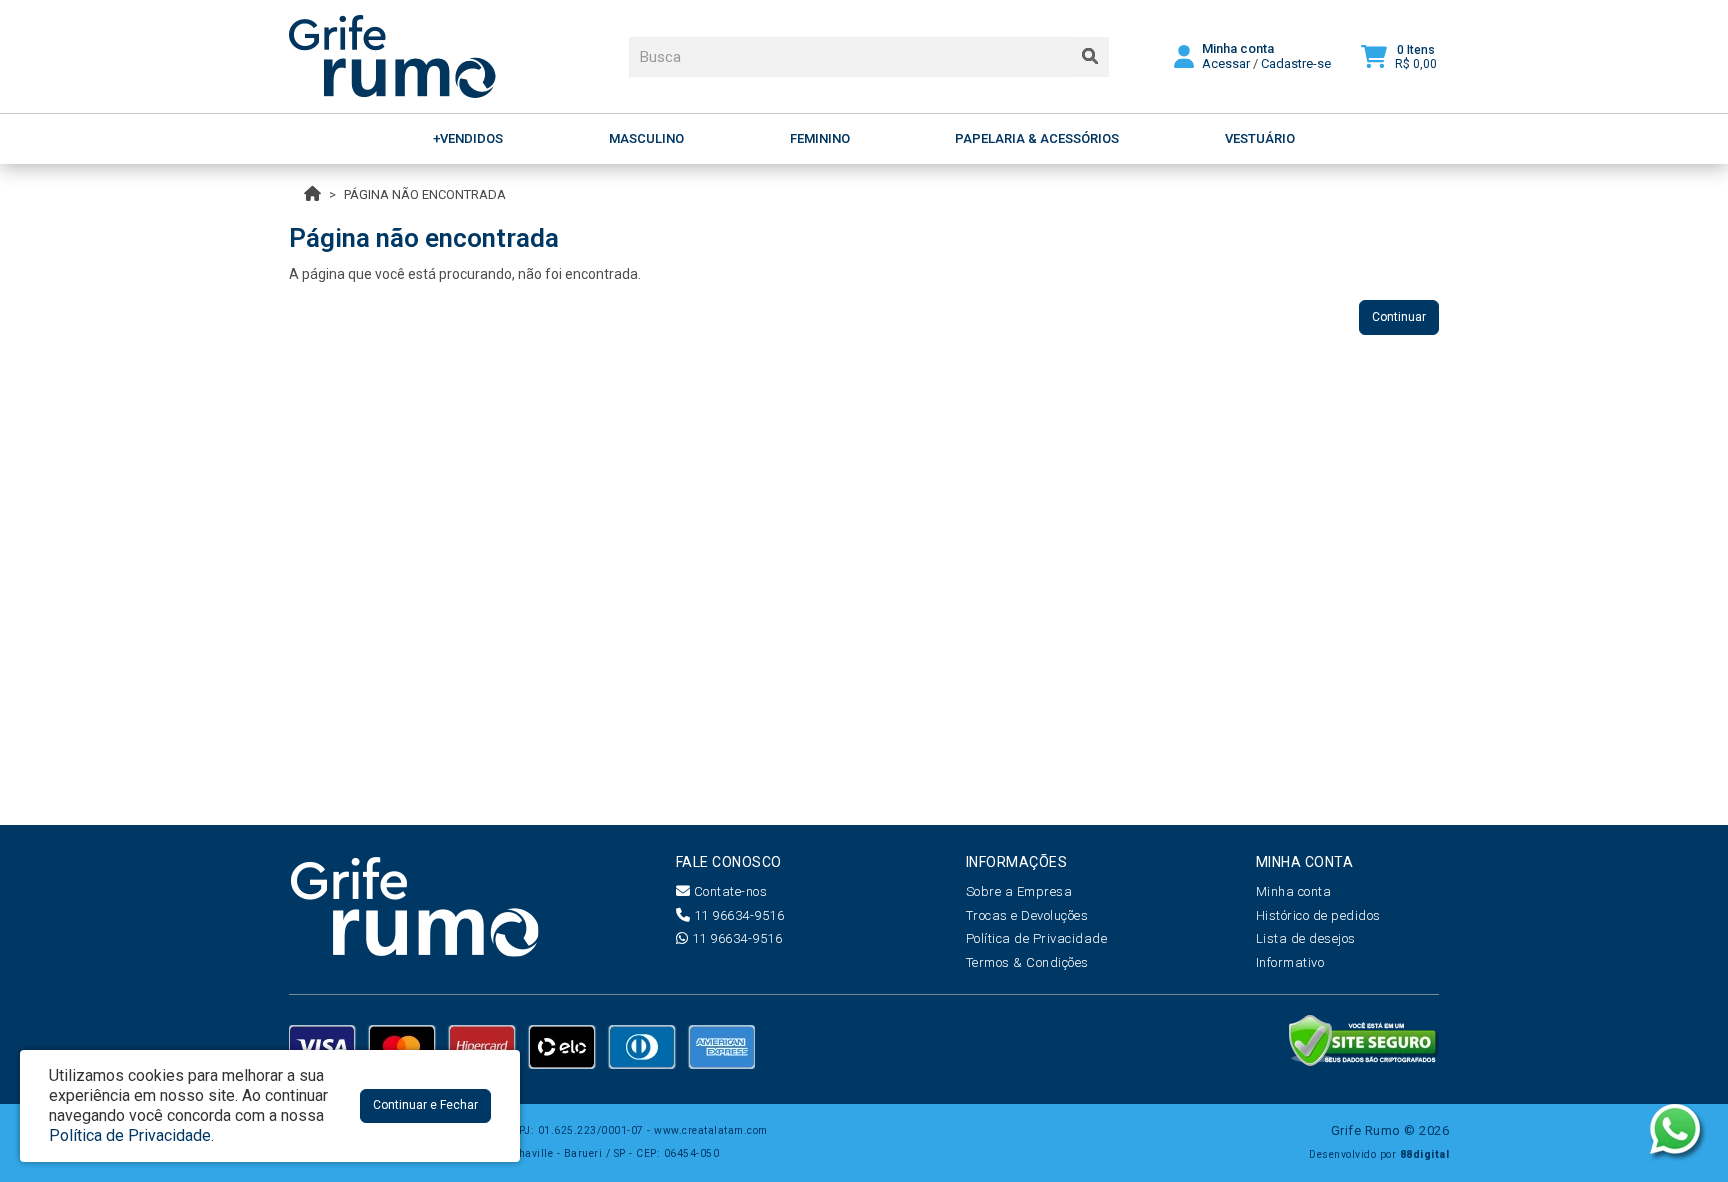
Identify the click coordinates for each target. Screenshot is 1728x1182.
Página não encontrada (425, 194)
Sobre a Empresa (1019, 891)
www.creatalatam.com (711, 1130)
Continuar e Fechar (425, 1105)
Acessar (1226, 63)
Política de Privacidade (1037, 938)
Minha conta (1294, 891)
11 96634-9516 (737, 915)
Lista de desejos (1306, 938)
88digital (1425, 1154)
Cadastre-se (1296, 63)
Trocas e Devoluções (1027, 915)
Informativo (1290, 962)
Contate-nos (728, 891)
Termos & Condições (1027, 962)
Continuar (1399, 317)
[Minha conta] (1184, 55)
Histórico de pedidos (1318, 915)
